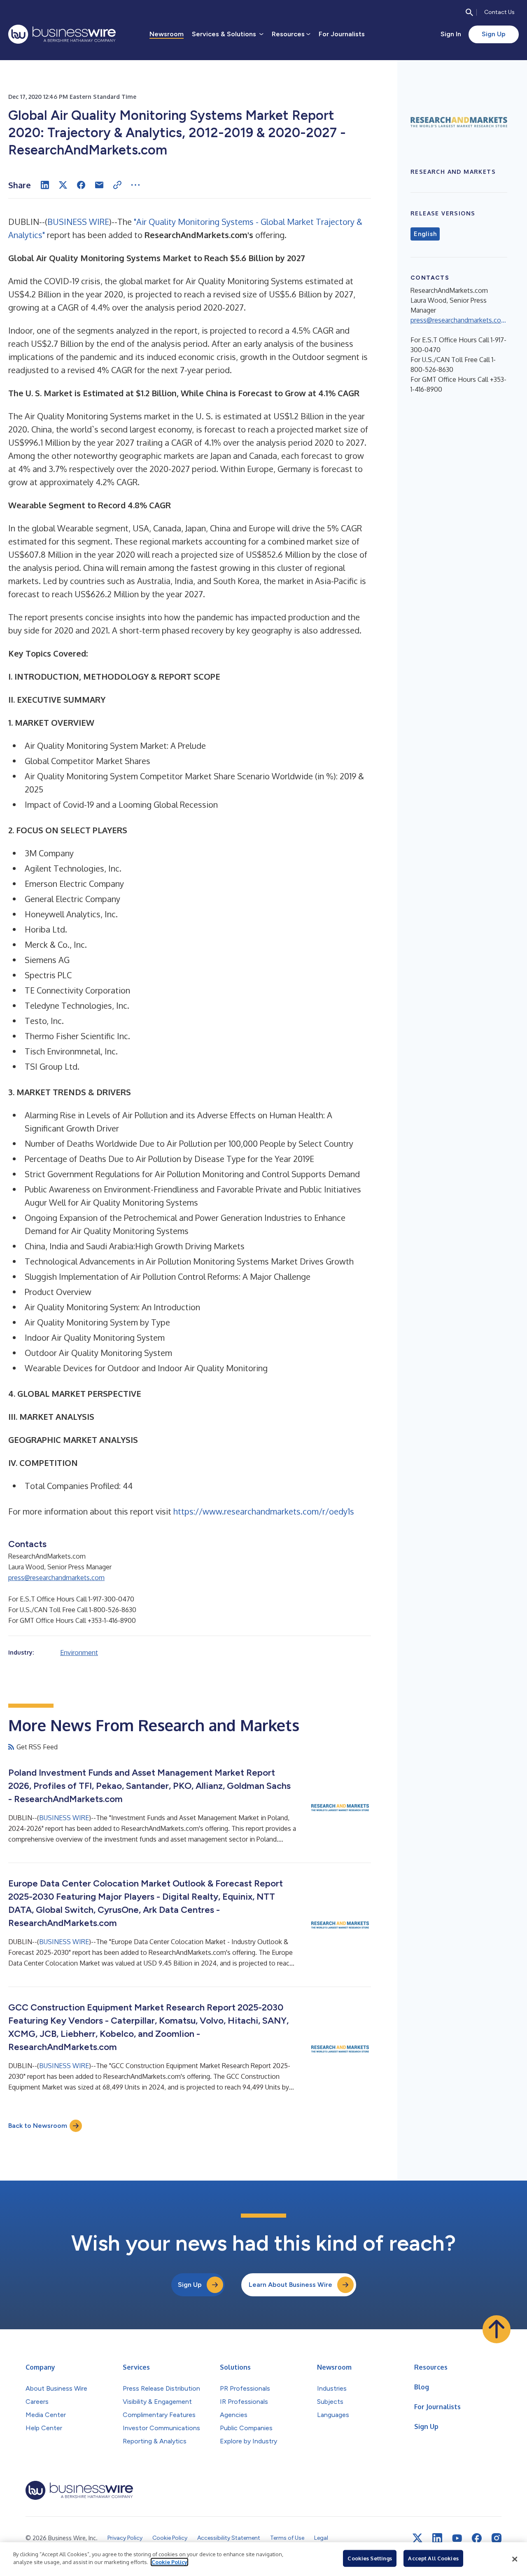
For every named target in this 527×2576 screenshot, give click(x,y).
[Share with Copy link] (117, 185)
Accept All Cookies (433, 2558)
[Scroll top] (497, 2329)
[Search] (469, 12)
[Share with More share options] (135, 185)
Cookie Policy (169, 2562)
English (425, 234)
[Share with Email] (99, 185)
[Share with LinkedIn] (45, 185)
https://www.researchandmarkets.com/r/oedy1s (264, 1511)
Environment (79, 1653)
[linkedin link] (437, 2538)
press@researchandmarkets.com (56, 1578)
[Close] (515, 2559)
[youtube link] (457, 2538)
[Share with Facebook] (81, 185)
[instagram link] (497, 2538)
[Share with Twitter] (63, 185)
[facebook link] (477, 2538)
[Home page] (62, 34)
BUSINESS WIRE (78, 222)
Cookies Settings (370, 2558)
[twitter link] (417, 2538)
